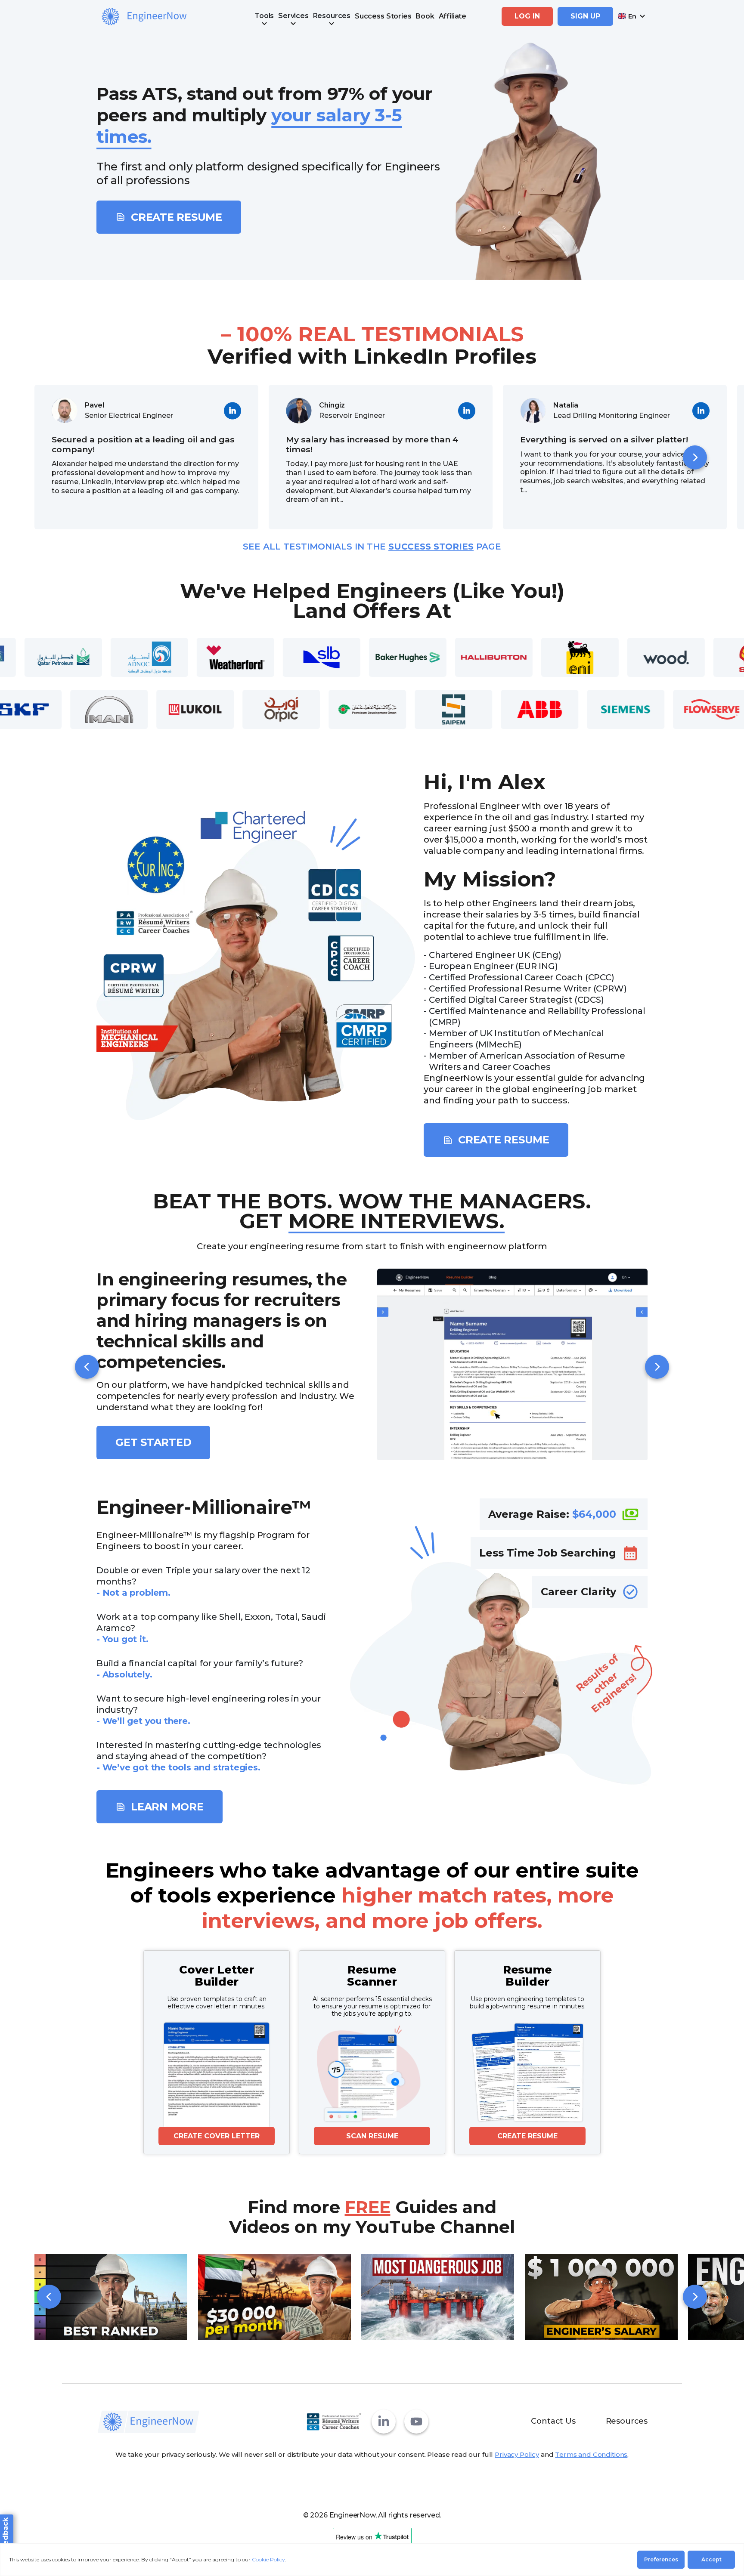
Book (425, 16)
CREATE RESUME (527, 2136)
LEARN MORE (167, 1807)
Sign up (585, 16)
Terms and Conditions (591, 2454)
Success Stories (383, 16)
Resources (627, 2421)
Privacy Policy (517, 2454)
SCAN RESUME (372, 2136)
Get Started (153, 1442)
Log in (527, 16)
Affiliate (453, 16)
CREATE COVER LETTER (217, 2136)
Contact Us (553, 2421)
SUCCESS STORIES (431, 547)
